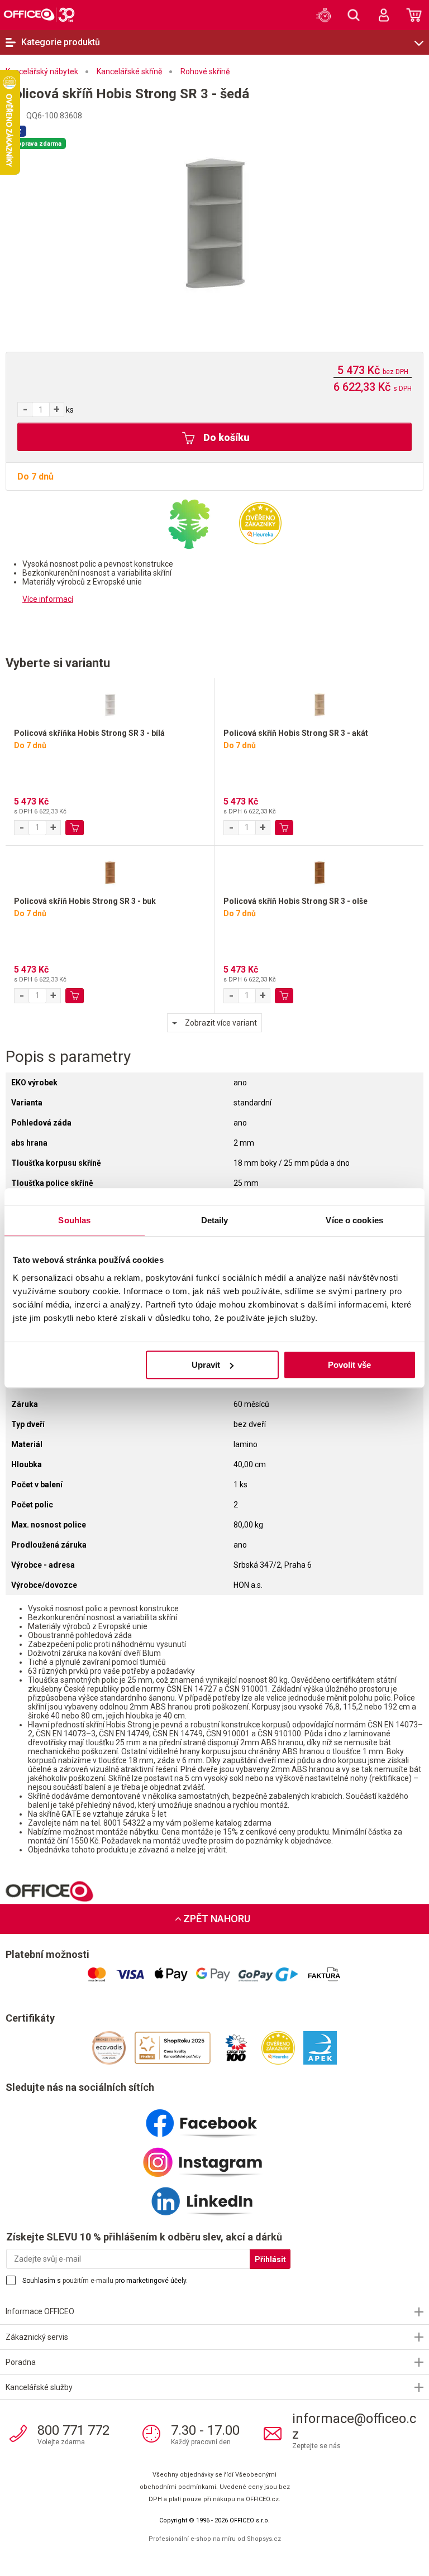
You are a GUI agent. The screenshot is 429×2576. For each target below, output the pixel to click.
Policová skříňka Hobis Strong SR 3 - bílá (89, 733)
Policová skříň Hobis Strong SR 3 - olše (295, 901)
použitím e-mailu (88, 2281)
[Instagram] (214, 2158)
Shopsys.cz (264, 2539)
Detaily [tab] (215, 1220)
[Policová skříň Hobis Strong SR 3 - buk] (110, 871)
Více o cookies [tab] (354, 1220)
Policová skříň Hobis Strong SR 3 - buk (85, 901)
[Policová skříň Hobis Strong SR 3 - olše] (319, 871)
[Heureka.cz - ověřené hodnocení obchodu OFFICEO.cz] (260, 523)
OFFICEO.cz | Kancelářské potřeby (39, 15)
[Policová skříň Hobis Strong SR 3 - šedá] (214, 223)
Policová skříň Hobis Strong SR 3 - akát (296, 733)
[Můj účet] (384, 15)
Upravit (206, 1365)
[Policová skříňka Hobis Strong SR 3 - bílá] (110, 703)
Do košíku (225, 437)
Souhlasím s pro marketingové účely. (105, 2281)
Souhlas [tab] (74, 1220)
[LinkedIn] (214, 2197)
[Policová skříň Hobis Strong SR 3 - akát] (319, 703)
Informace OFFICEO (40, 2311)
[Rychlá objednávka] (323, 15)
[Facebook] (214, 2119)
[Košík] (414, 15)
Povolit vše (349, 1365)
